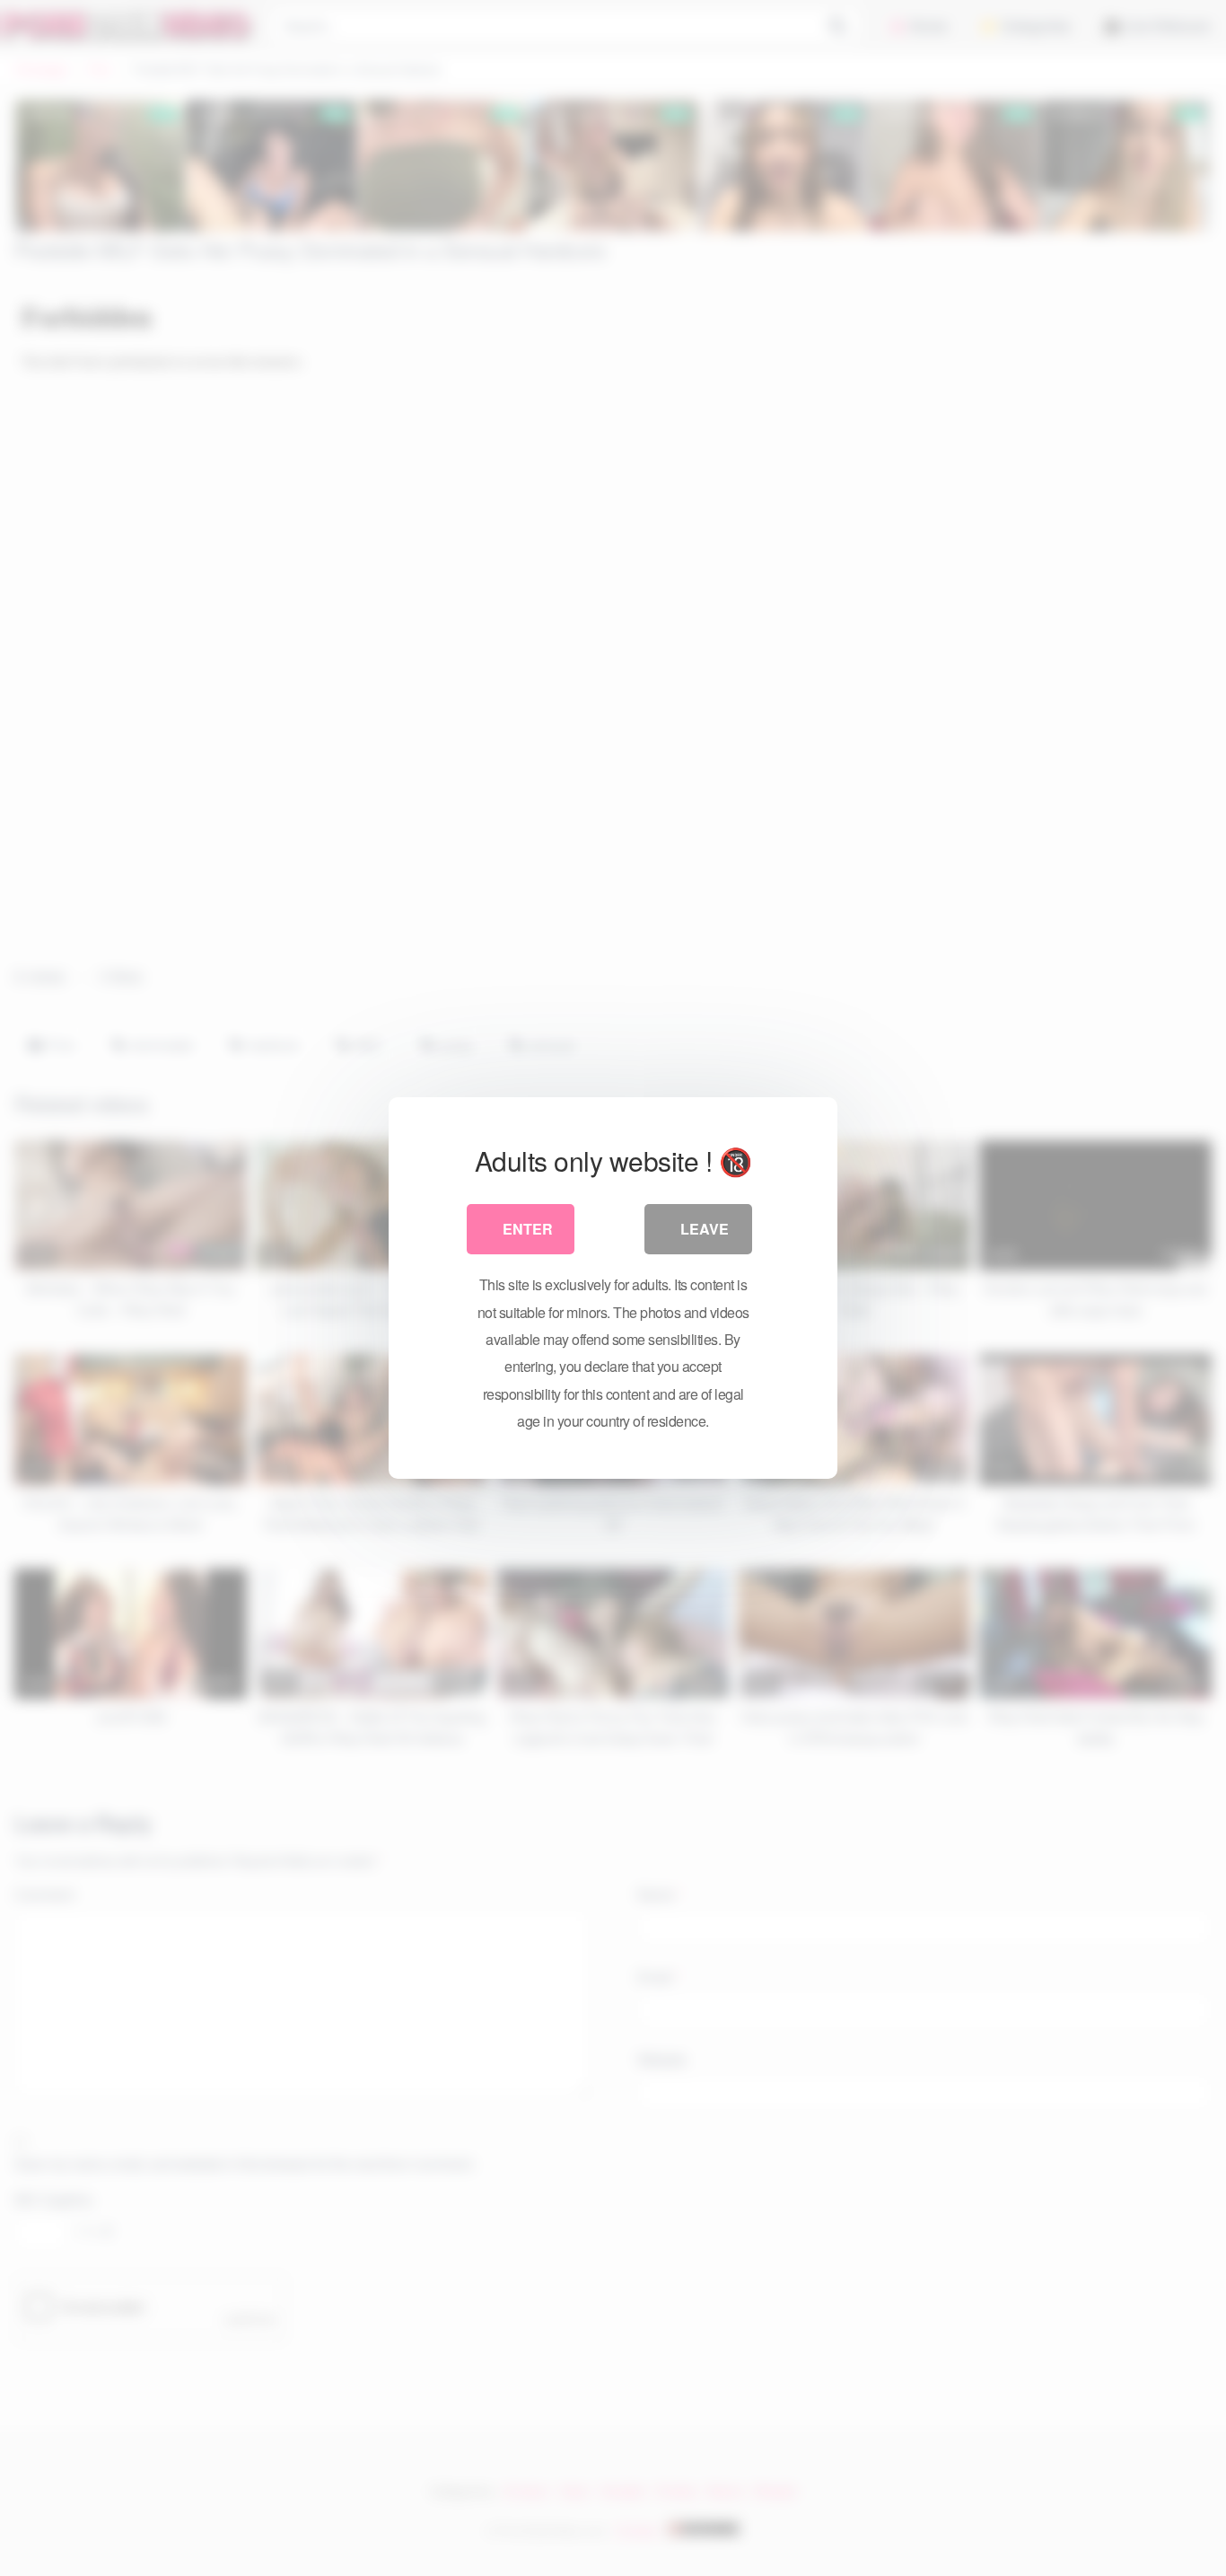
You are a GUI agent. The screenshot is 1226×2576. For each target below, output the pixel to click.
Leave (705, 1229)
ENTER (528, 1229)
